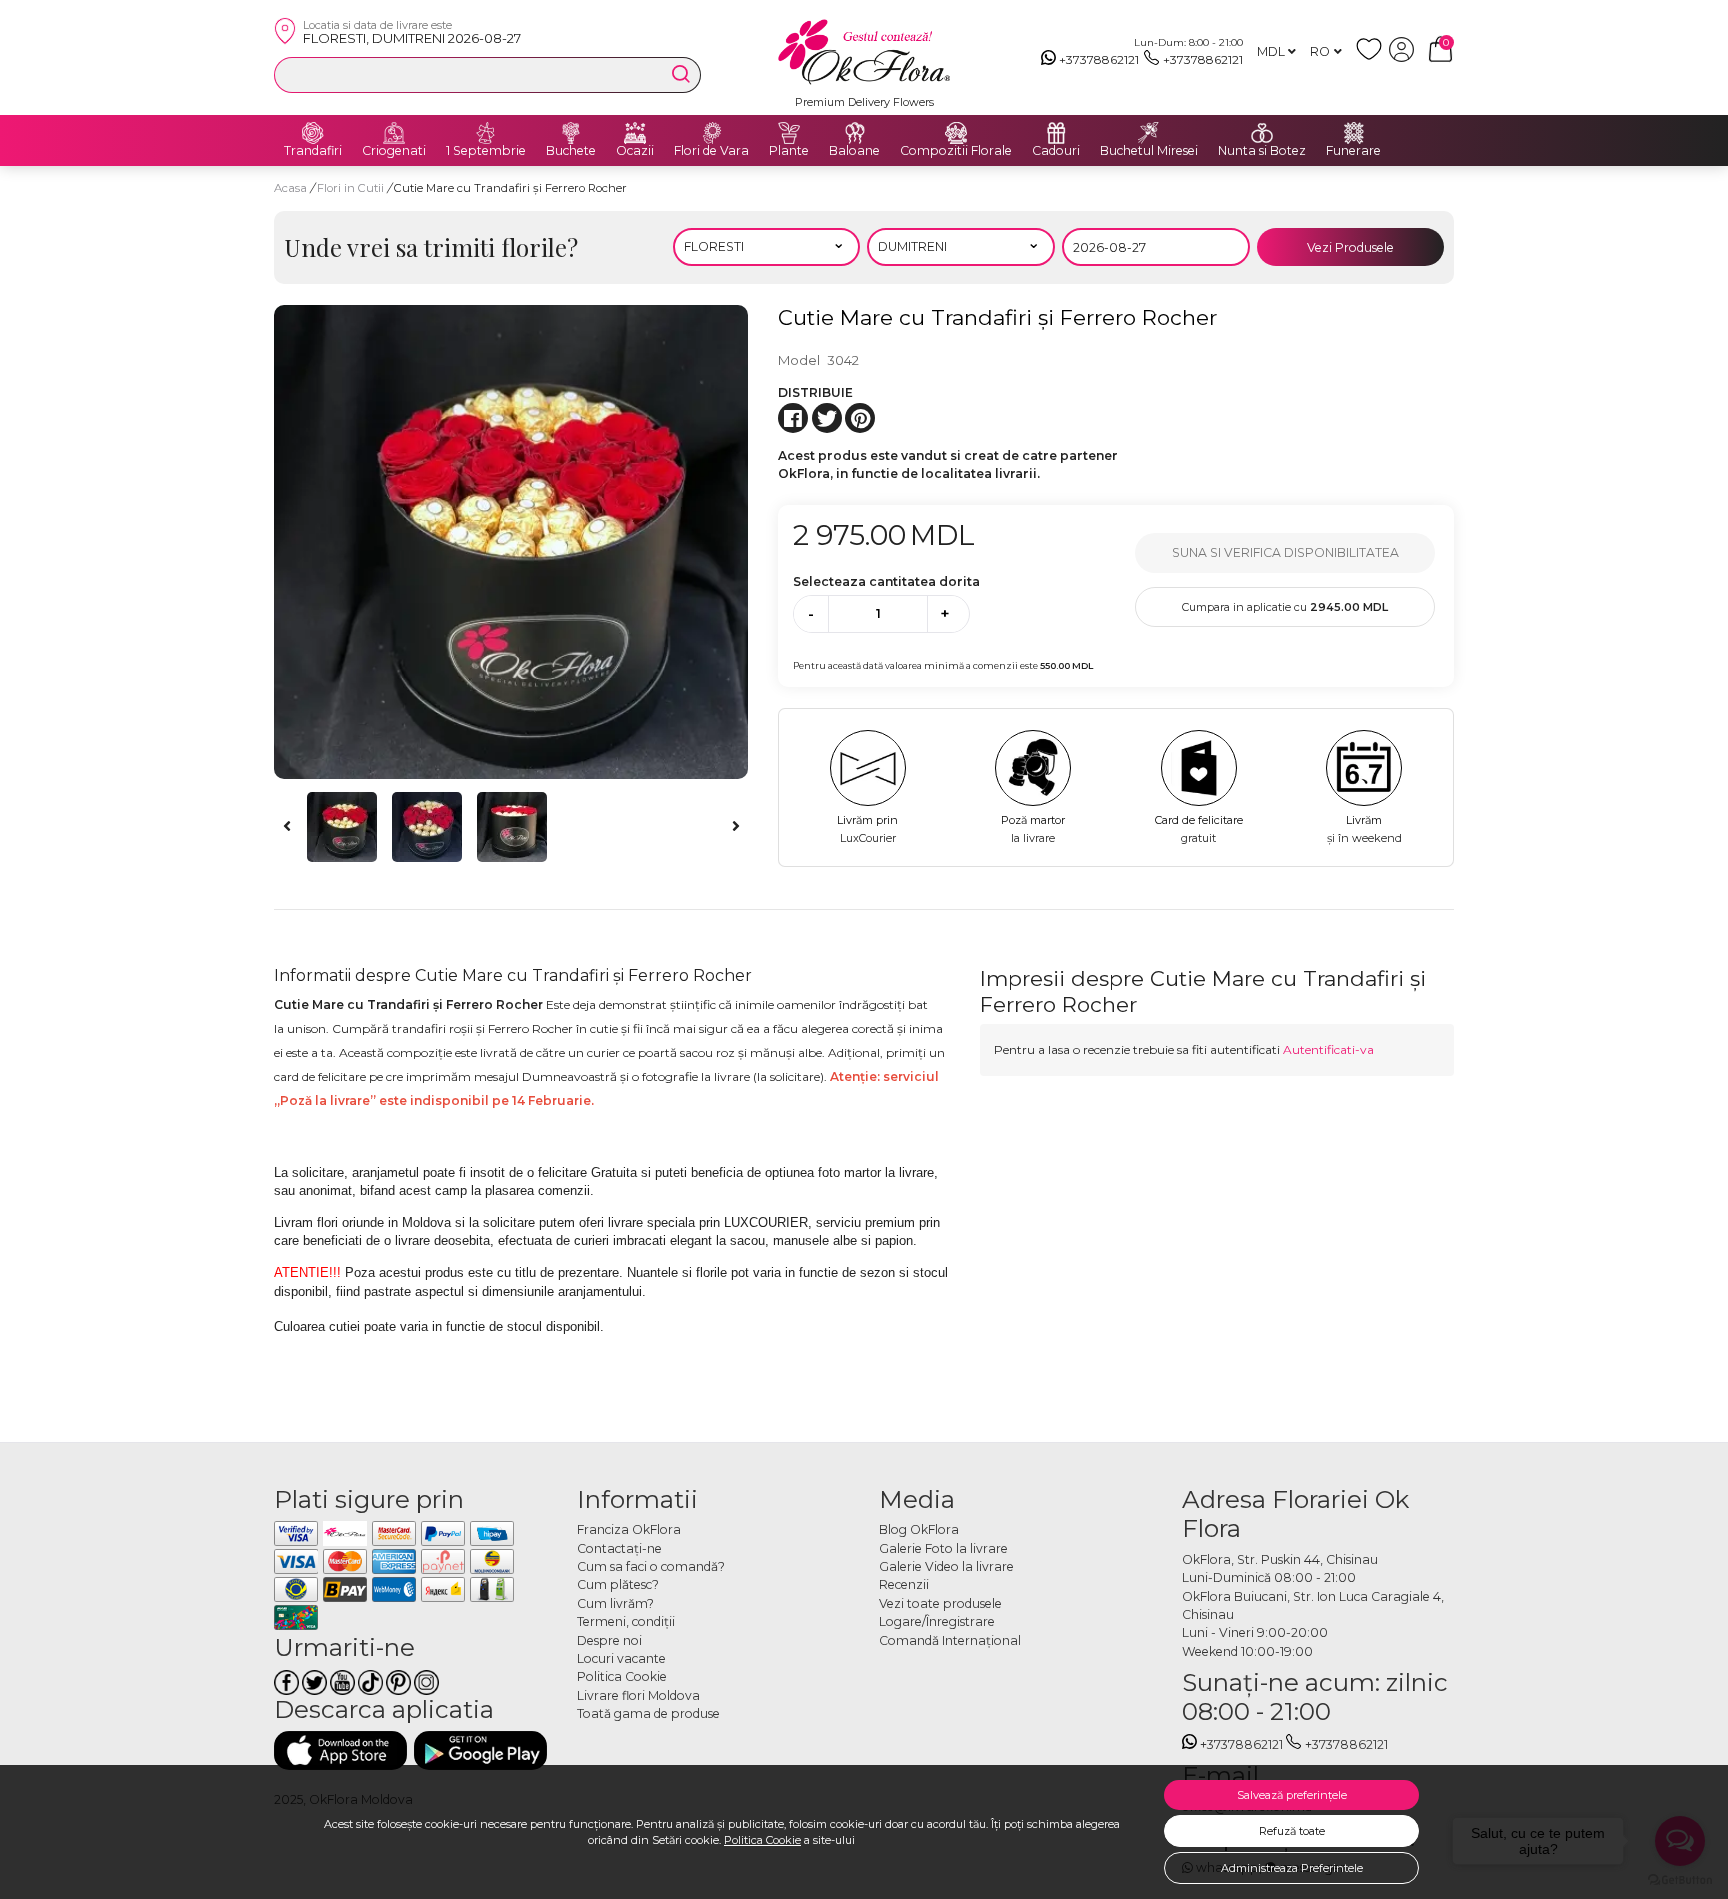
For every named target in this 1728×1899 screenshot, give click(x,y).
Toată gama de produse (648, 1713)
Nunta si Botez (1262, 151)
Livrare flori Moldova (638, 1695)
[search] (681, 74)
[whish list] (1372, 57)
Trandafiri (313, 151)
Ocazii (635, 151)
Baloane (854, 151)
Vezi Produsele (1350, 247)
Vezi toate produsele (940, 1603)
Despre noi (609, 1640)
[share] (793, 418)
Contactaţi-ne (619, 1548)
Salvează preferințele (1292, 1795)
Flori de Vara (711, 151)
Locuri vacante (621, 1658)
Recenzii (904, 1584)
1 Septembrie (486, 151)
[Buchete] (571, 133)
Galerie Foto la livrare (943, 1548)
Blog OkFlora (919, 1529)
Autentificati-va (1328, 1049)
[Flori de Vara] (712, 133)
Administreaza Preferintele (1292, 1868)
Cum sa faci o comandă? (651, 1566)
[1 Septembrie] (486, 133)
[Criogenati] (394, 133)
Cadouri (1056, 151)
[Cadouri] (1056, 133)
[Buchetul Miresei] (1149, 133)
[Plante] (789, 133)
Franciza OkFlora (629, 1529)
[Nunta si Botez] (1262, 133)
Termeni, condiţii (626, 1621)
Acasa (290, 188)
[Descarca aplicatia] (340, 1750)
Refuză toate (1292, 1831)
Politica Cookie (762, 1840)
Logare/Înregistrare (937, 1621)
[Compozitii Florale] (956, 133)
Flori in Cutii (352, 188)
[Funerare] (1354, 133)
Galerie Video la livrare (946, 1566)
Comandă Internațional (950, 1640)
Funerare (1353, 151)
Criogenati (394, 151)
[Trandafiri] (313, 133)
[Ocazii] (635, 133)
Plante (789, 151)
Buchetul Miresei (1149, 151)
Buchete (571, 151)
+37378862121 (1099, 59)
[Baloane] (855, 133)
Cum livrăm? (615, 1603)
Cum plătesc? (618, 1584)
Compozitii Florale (956, 151)
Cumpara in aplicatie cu (1285, 607)
